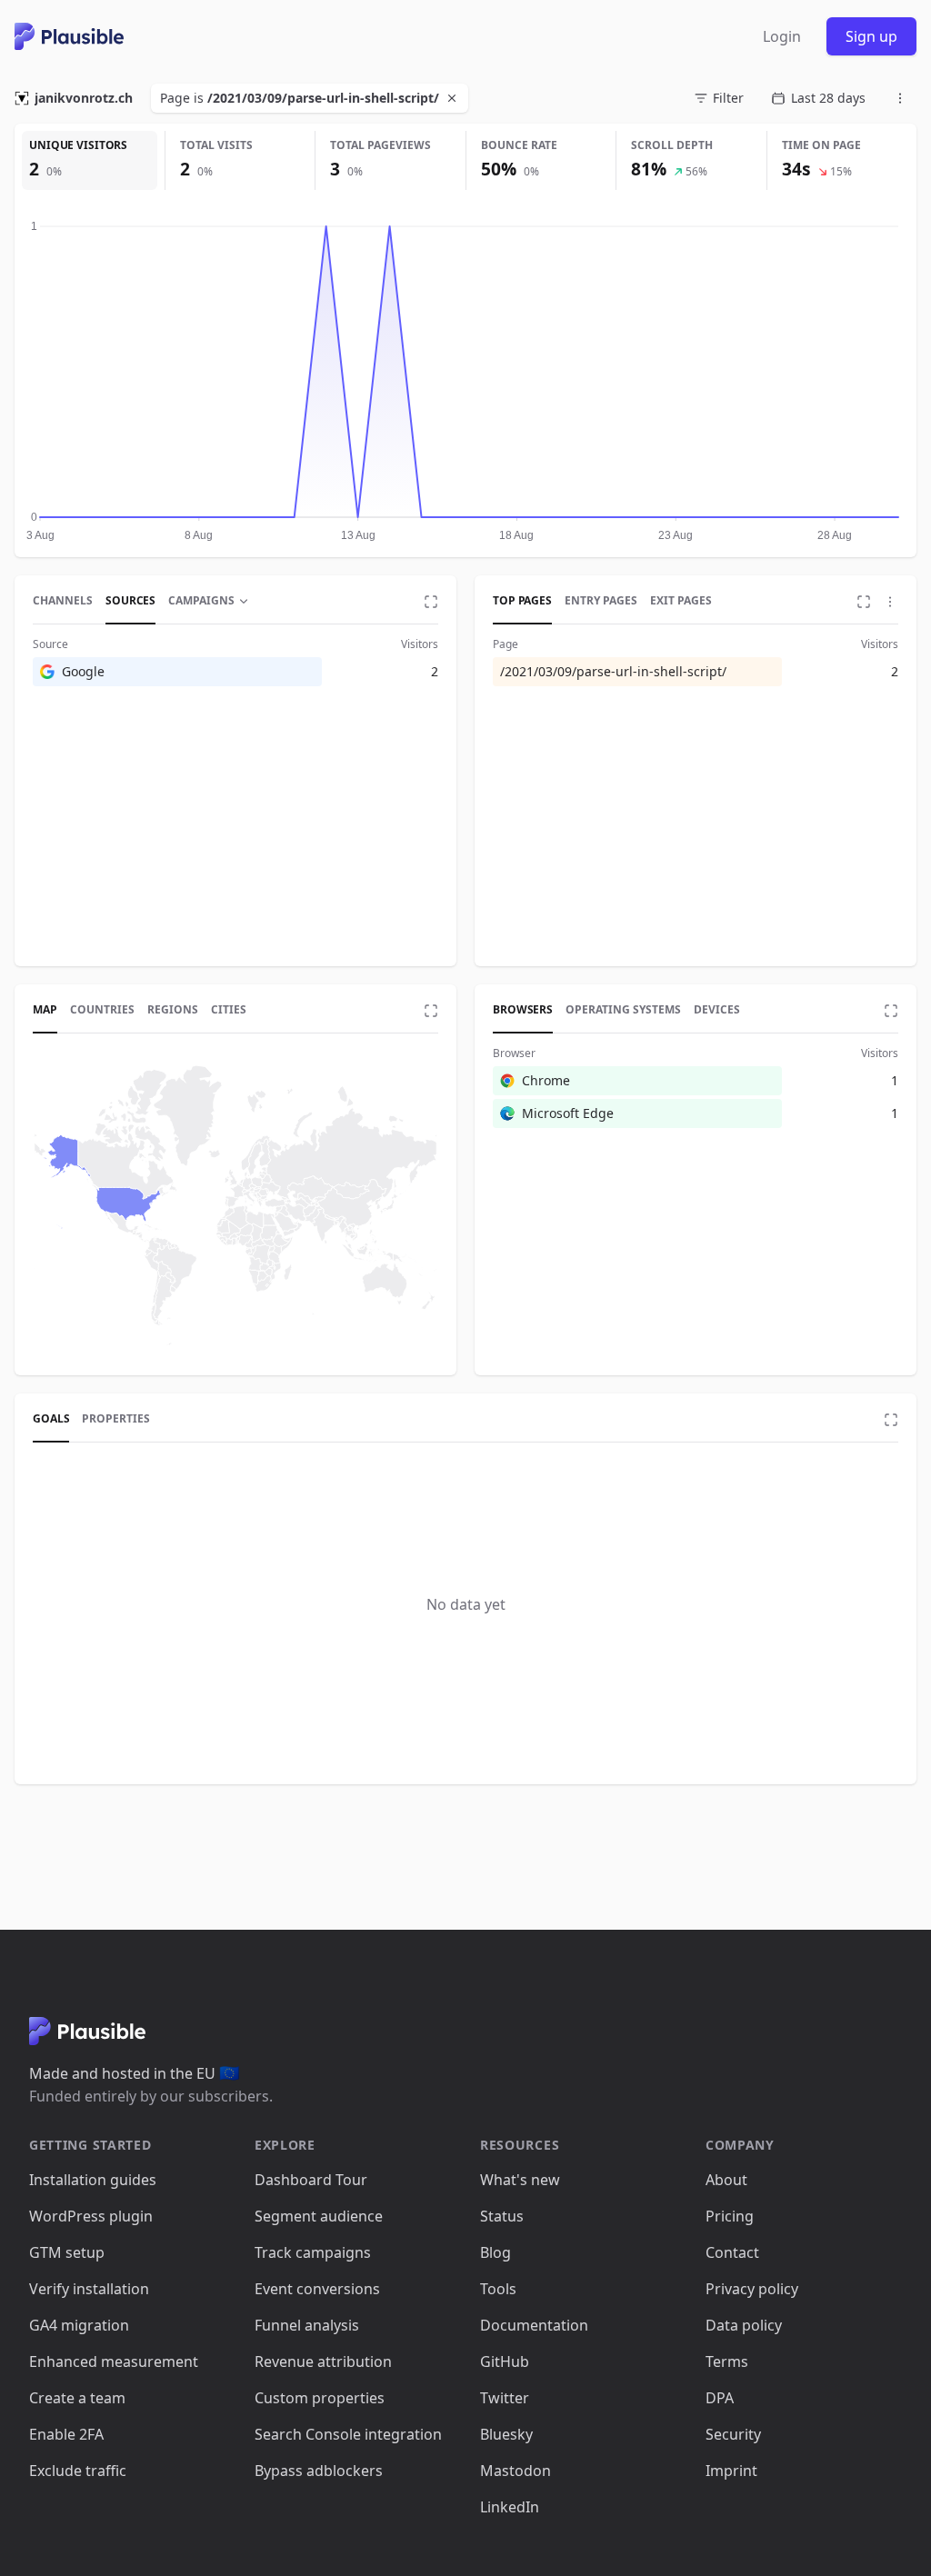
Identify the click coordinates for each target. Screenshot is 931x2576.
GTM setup (67, 2252)
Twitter (505, 2398)
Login (782, 36)
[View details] (431, 602)
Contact (732, 2252)
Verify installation (89, 2289)
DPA (720, 2398)
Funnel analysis (307, 2325)
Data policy (744, 2325)
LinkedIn (510, 2507)
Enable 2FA (66, 2434)
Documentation (534, 2325)
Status (502, 2216)
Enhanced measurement (114, 2361)
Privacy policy (752, 2289)
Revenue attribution (323, 2361)
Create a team (77, 2398)
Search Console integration (348, 2434)
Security (733, 2434)
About (726, 2180)
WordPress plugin (91, 2216)
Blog (496, 2252)
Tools (498, 2289)
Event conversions (317, 2289)
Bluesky (506, 2434)
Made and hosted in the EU (134, 2073)
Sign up (871, 36)
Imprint (731, 2471)
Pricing (730, 2216)
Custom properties (320, 2398)
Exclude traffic (78, 2471)
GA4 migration (79, 2325)
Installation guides (93, 2180)
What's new (520, 2180)
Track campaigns (313, 2252)
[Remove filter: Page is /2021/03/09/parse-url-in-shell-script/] (454, 98)
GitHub (505, 2361)
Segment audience (319, 2216)
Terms (727, 2361)
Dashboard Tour (311, 2180)
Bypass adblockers (319, 2471)
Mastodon (516, 2471)
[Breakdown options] (890, 602)
